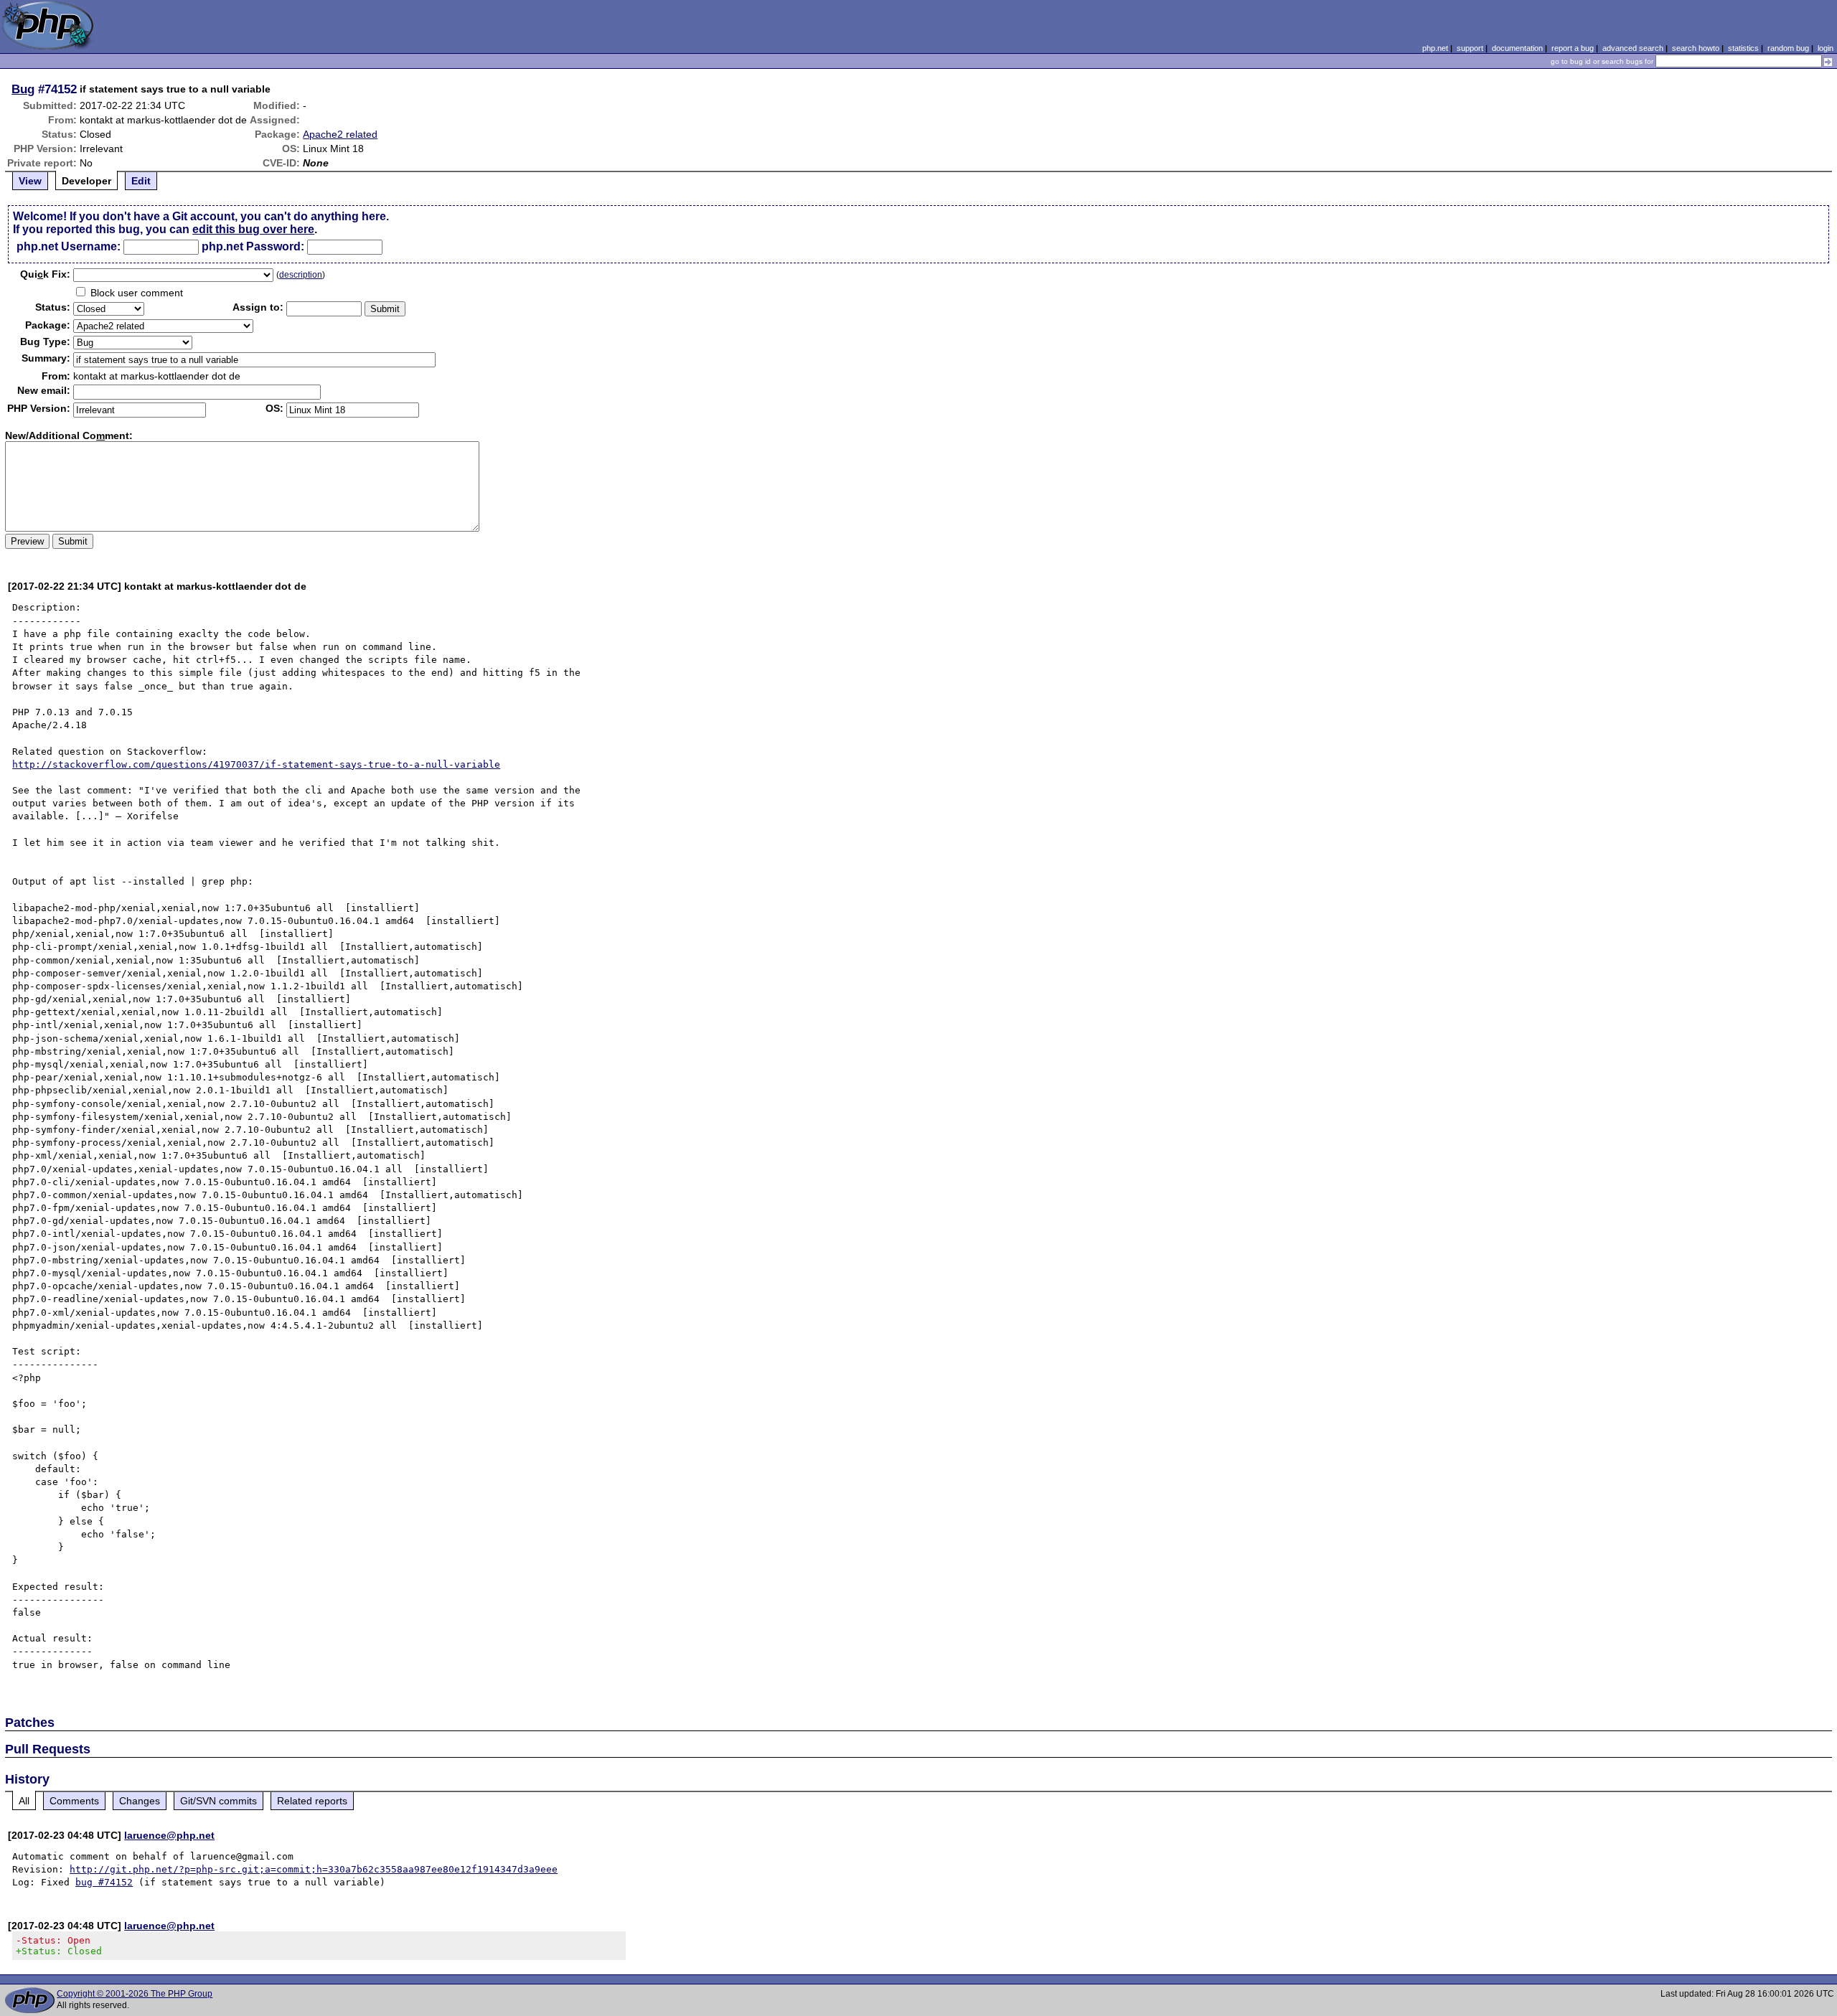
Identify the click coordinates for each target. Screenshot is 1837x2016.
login (1826, 48)
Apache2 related (340, 134)
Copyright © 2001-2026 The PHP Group (135, 1994)
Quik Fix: (45, 274)
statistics (1743, 48)
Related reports (312, 1801)
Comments (74, 1801)
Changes (140, 1801)
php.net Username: (69, 246)
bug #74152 (104, 1882)
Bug (23, 89)
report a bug (1573, 48)
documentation (1517, 48)
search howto (1696, 48)
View (30, 181)
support (1470, 48)
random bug (1788, 48)
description (301, 275)
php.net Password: (253, 246)
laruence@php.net (169, 1835)
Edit (141, 181)
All (24, 1801)
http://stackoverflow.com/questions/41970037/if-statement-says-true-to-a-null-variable (256, 764)
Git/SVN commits (219, 1801)
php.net (1435, 48)
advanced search (1633, 48)
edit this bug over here (253, 229)
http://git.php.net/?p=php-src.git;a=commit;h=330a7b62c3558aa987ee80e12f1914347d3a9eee (314, 1869)
